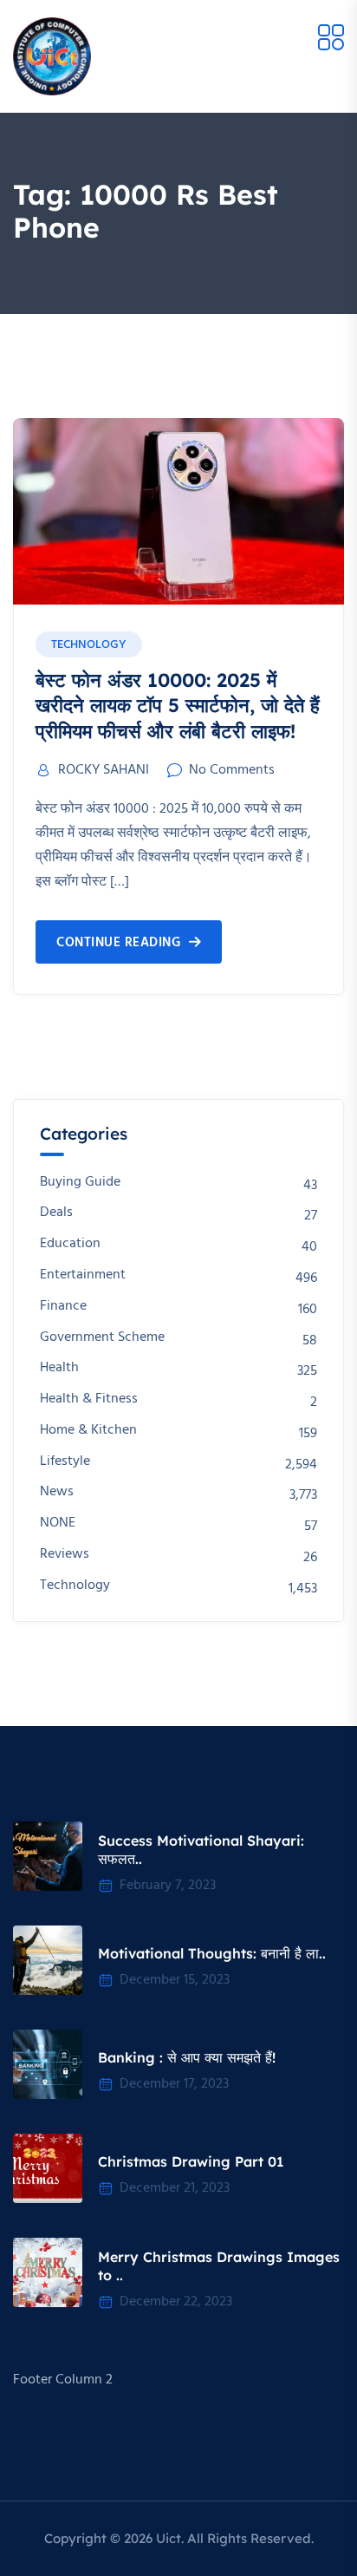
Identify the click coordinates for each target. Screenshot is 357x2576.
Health (59, 1368)
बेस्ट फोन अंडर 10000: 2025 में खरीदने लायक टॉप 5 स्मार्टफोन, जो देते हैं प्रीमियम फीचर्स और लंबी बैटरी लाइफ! (178, 706)
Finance (63, 1307)
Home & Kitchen (88, 1431)
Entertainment (83, 1275)
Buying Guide (80, 1183)
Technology (89, 645)
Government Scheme (102, 1338)
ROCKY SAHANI (104, 770)
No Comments (232, 770)
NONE (58, 1523)
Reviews (65, 1555)
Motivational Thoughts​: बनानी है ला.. (212, 1953)
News (57, 1492)
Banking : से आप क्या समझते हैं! (187, 2057)
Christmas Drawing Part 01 (191, 2161)
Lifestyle (65, 1462)
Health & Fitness (89, 1399)
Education (70, 1244)
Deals (56, 1213)
